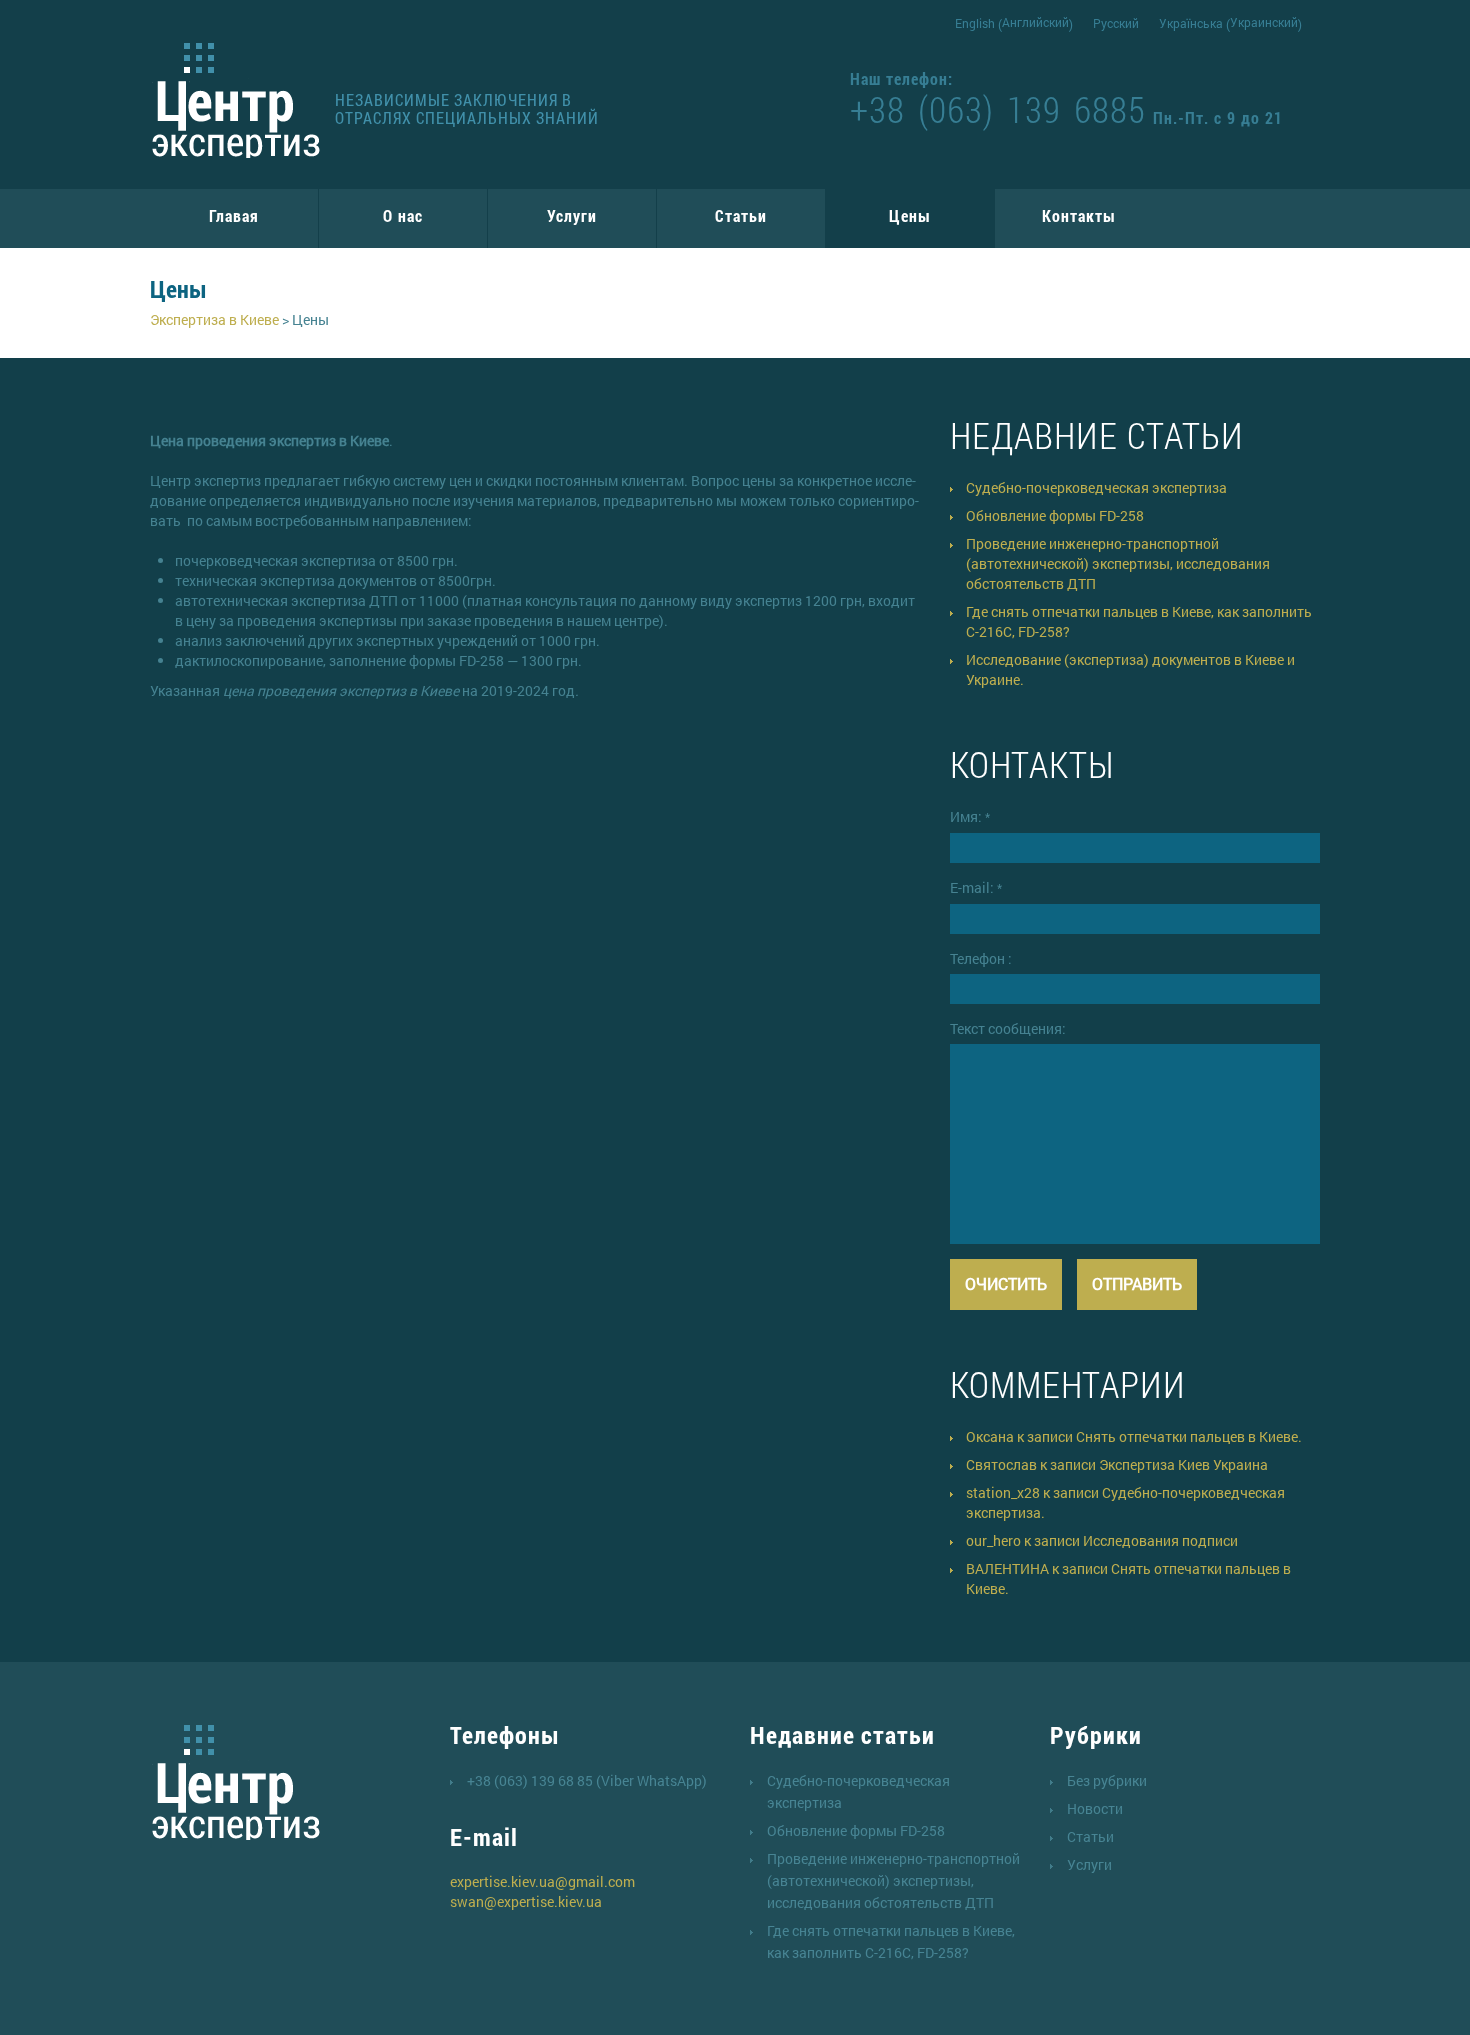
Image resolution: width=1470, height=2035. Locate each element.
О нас (403, 215)
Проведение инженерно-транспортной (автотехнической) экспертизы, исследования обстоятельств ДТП (1118, 563)
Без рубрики (1107, 1780)
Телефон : (981, 958)
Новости (1095, 1808)
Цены (910, 215)
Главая (234, 215)
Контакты (1079, 215)
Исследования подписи (1160, 1540)
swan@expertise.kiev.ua (526, 1901)
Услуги (572, 215)
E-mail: (976, 887)
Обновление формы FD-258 (1055, 515)
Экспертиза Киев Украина (1183, 1464)
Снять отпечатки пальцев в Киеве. (1189, 1436)
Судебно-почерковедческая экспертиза (1096, 487)
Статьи (741, 215)
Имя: (970, 816)
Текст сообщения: (1008, 1028)
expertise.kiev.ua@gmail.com (542, 1881)
